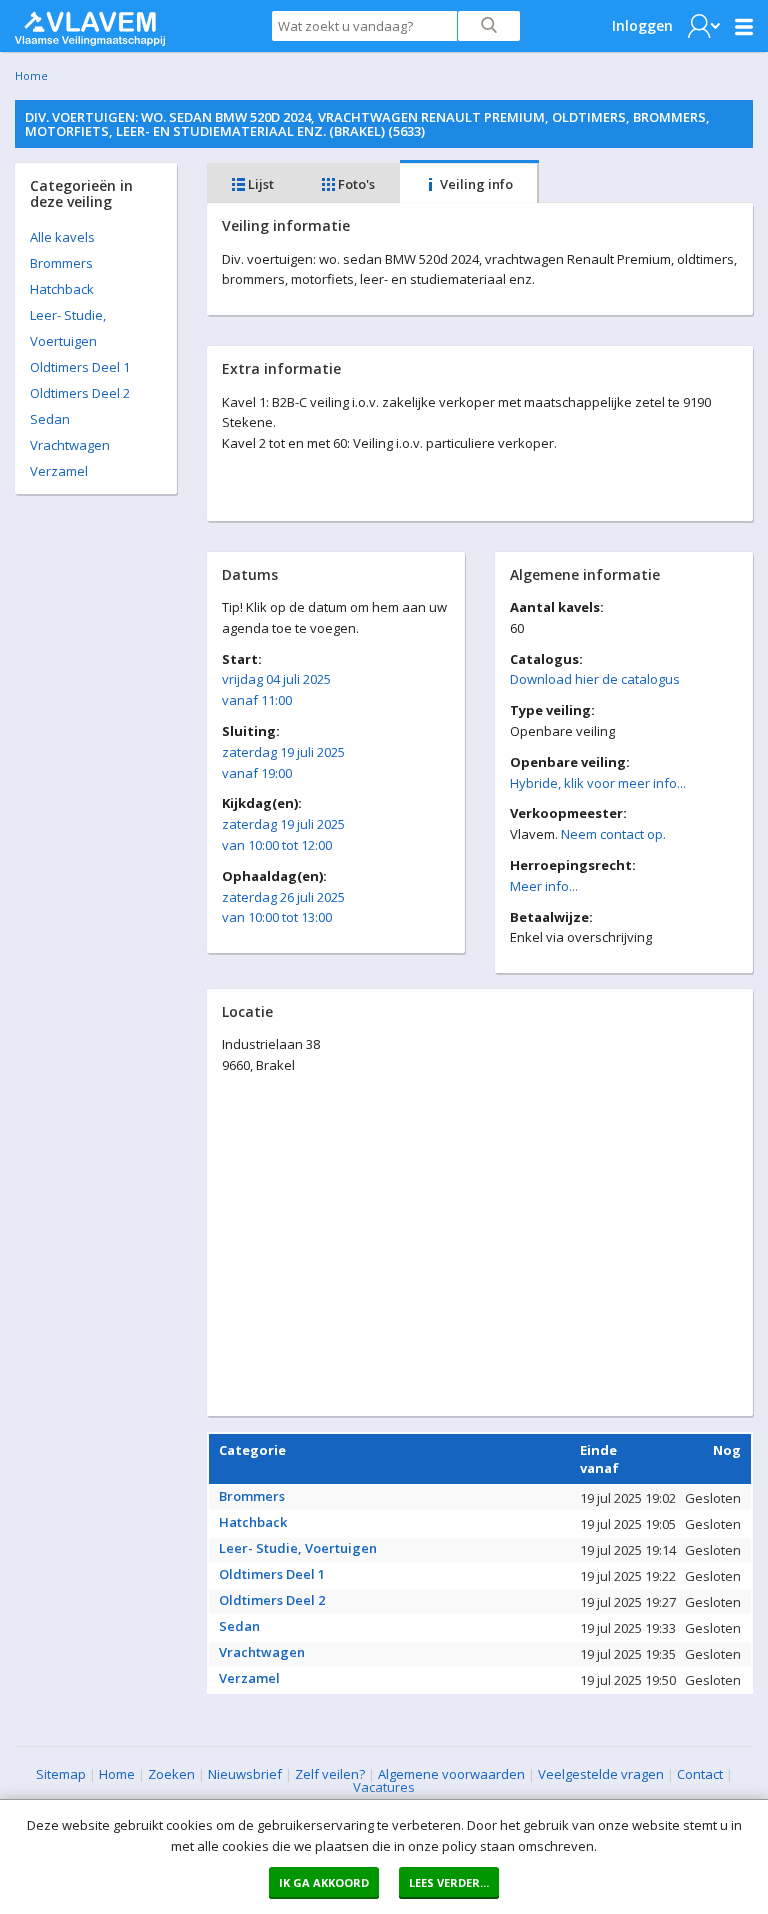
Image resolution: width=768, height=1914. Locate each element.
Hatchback (62, 289)
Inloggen (642, 25)
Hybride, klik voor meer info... (598, 783)
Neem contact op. (613, 834)
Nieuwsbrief (245, 1774)
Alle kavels (62, 237)
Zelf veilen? (330, 1774)
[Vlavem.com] (90, 24)
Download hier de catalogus (595, 679)
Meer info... (544, 886)
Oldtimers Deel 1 (80, 367)
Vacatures (384, 1787)
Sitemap (61, 1774)
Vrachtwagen (70, 445)
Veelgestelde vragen (601, 1774)
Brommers (61, 263)
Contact (700, 1774)
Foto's (355, 184)
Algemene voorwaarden (451, 1774)
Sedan (50, 419)
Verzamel (59, 471)
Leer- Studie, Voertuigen (298, 1548)
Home (31, 75)
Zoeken (171, 1774)
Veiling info (475, 184)
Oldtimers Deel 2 (80, 393)
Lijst (259, 184)
